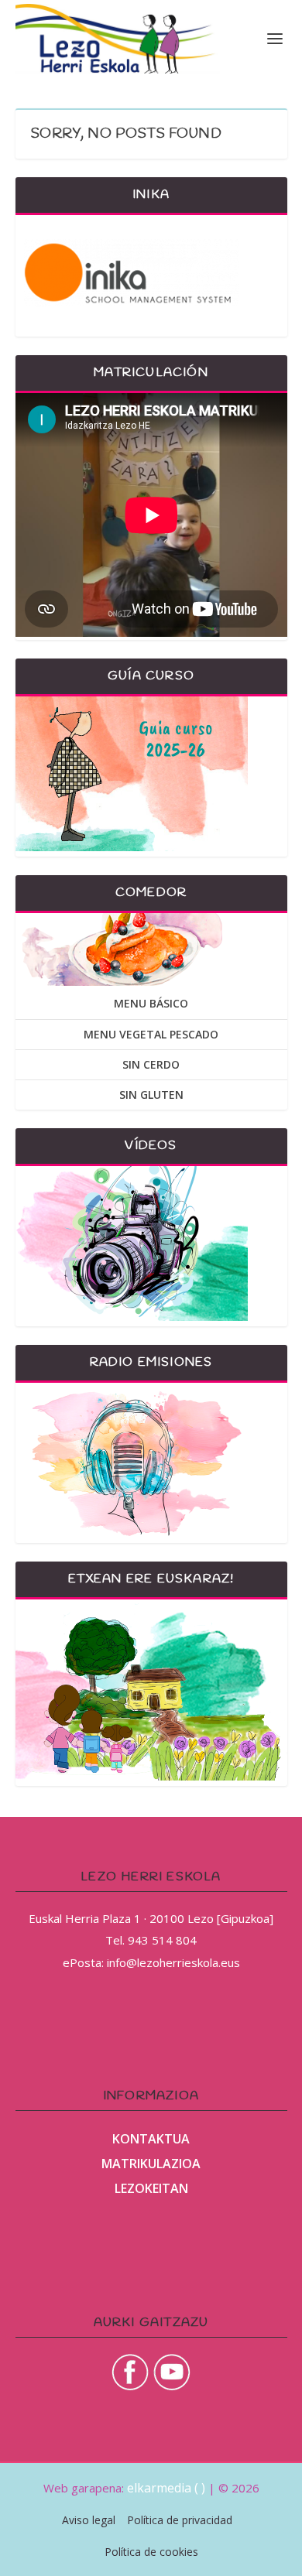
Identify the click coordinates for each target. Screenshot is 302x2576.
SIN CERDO (151, 1064)
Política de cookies (151, 2552)
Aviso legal (89, 2520)
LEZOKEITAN (151, 2188)
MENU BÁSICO (151, 1003)
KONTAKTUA (151, 2139)
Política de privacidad (180, 2520)
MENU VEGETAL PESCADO (151, 1034)
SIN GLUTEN (151, 1095)
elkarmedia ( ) (166, 2488)
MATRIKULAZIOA (151, 2164)
